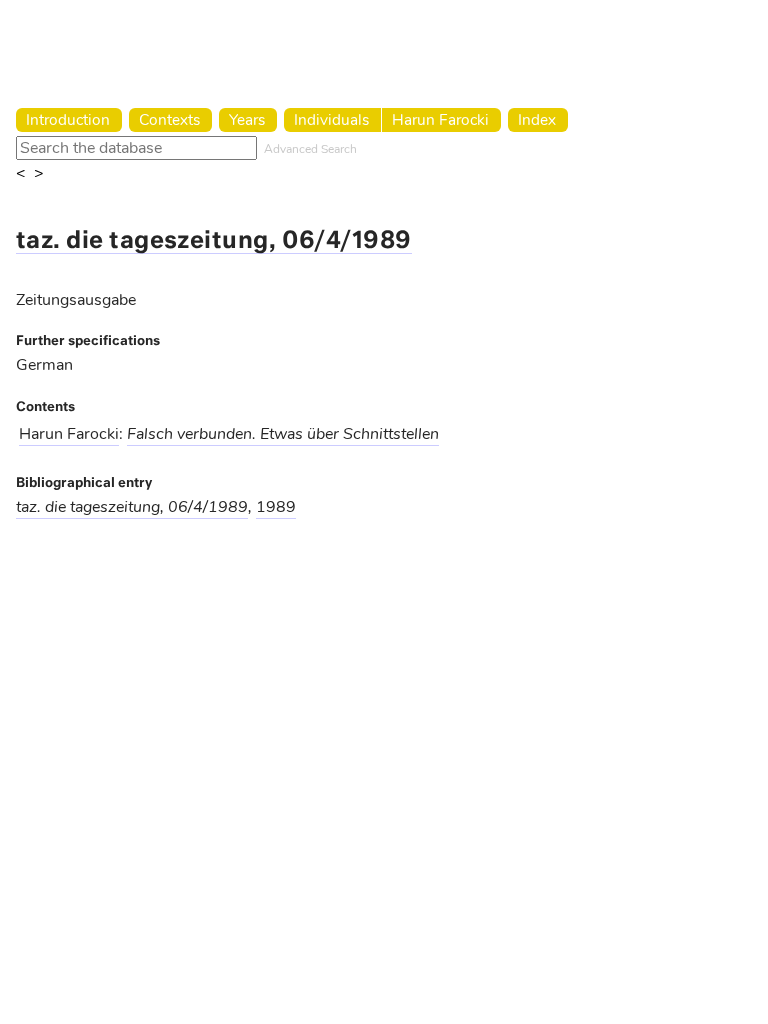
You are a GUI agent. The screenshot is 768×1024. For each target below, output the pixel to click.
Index (537, 119)
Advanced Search (310, 149)
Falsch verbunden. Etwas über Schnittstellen (283, 434)
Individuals (331, 119)
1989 (276, 507)
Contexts (169, 119)
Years (247, 119)
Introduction (68, 119)
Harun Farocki (440, 119)
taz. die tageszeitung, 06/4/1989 (214, 241)
